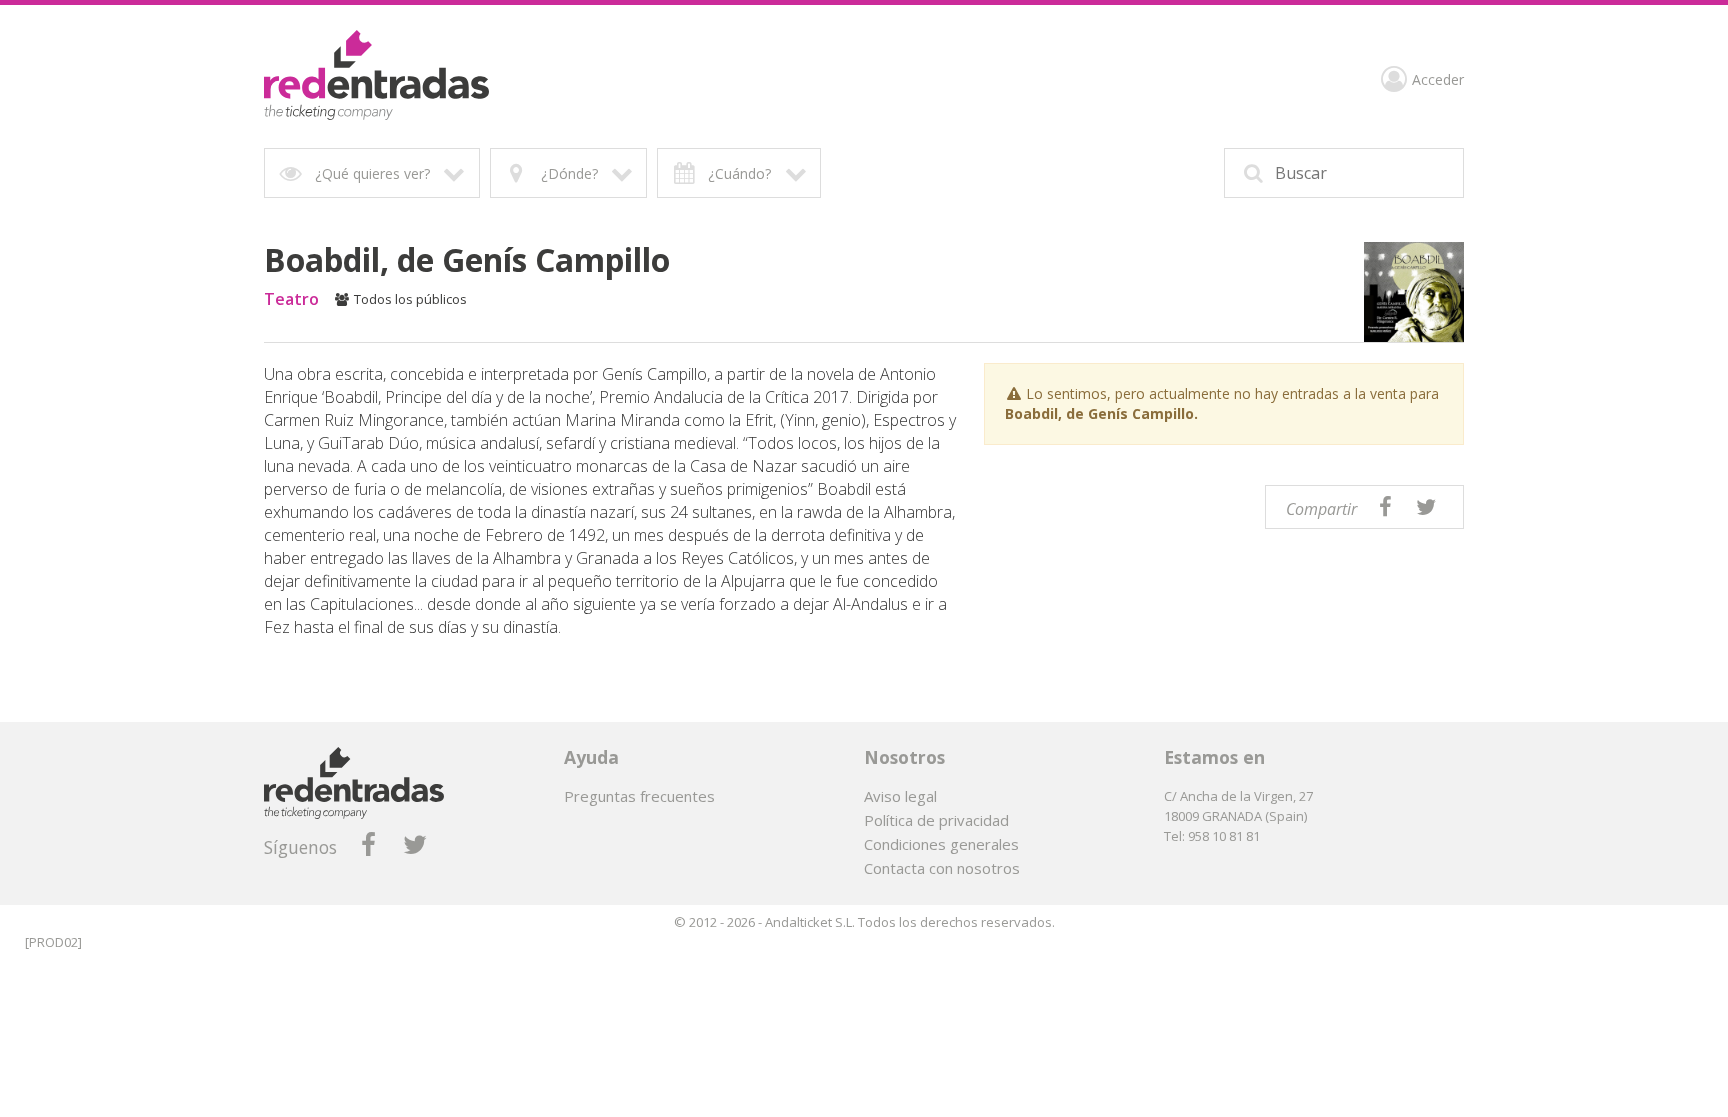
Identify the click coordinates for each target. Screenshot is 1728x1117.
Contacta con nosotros (942, 868)
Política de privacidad (936, 820)
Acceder (1438, 80)
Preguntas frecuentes (639, 796)
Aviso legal (900, 796)
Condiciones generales (941, 844)
